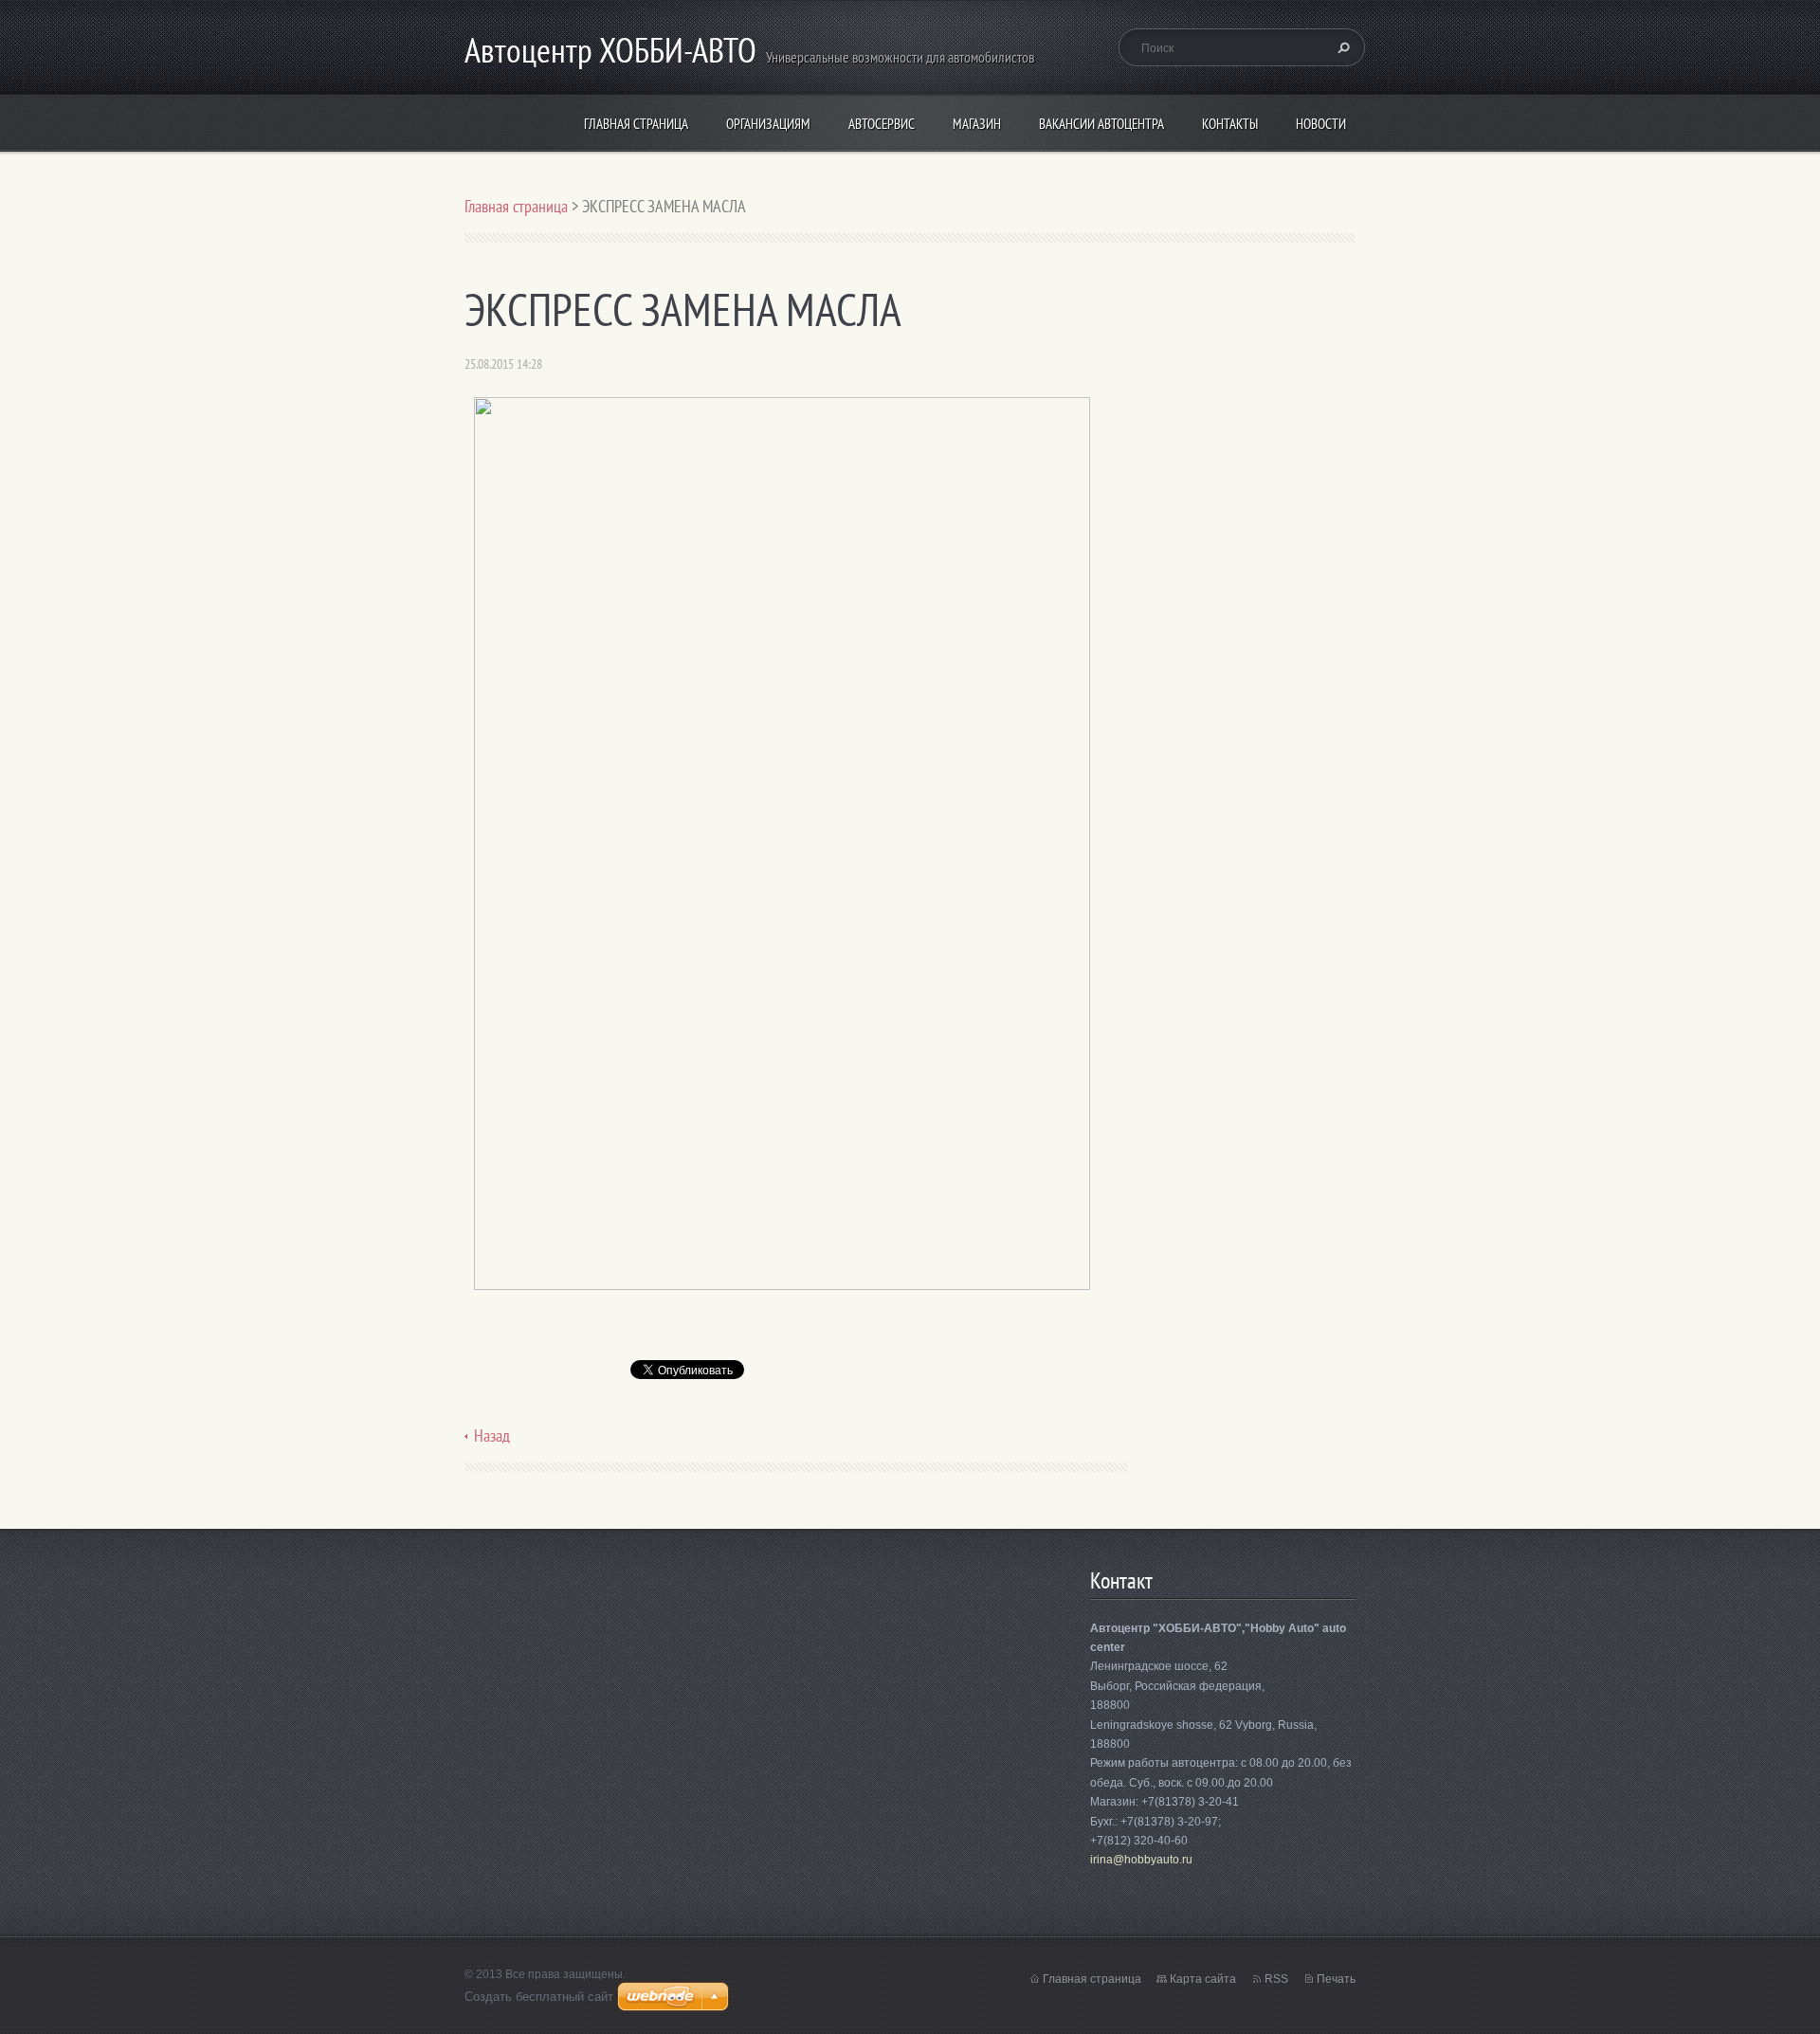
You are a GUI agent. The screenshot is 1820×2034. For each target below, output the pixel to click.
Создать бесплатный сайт (539, 1997)
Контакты (1230, 124)
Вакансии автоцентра (1101, 124)
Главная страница (636, 124)
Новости (1321, 124)
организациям (768, 124)
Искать (1341, 47)
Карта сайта (1203, 1979)
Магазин (977, 124)
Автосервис (882, 124)
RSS (1276, 1979)
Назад (492, 1435)
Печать (1336, 1979)
